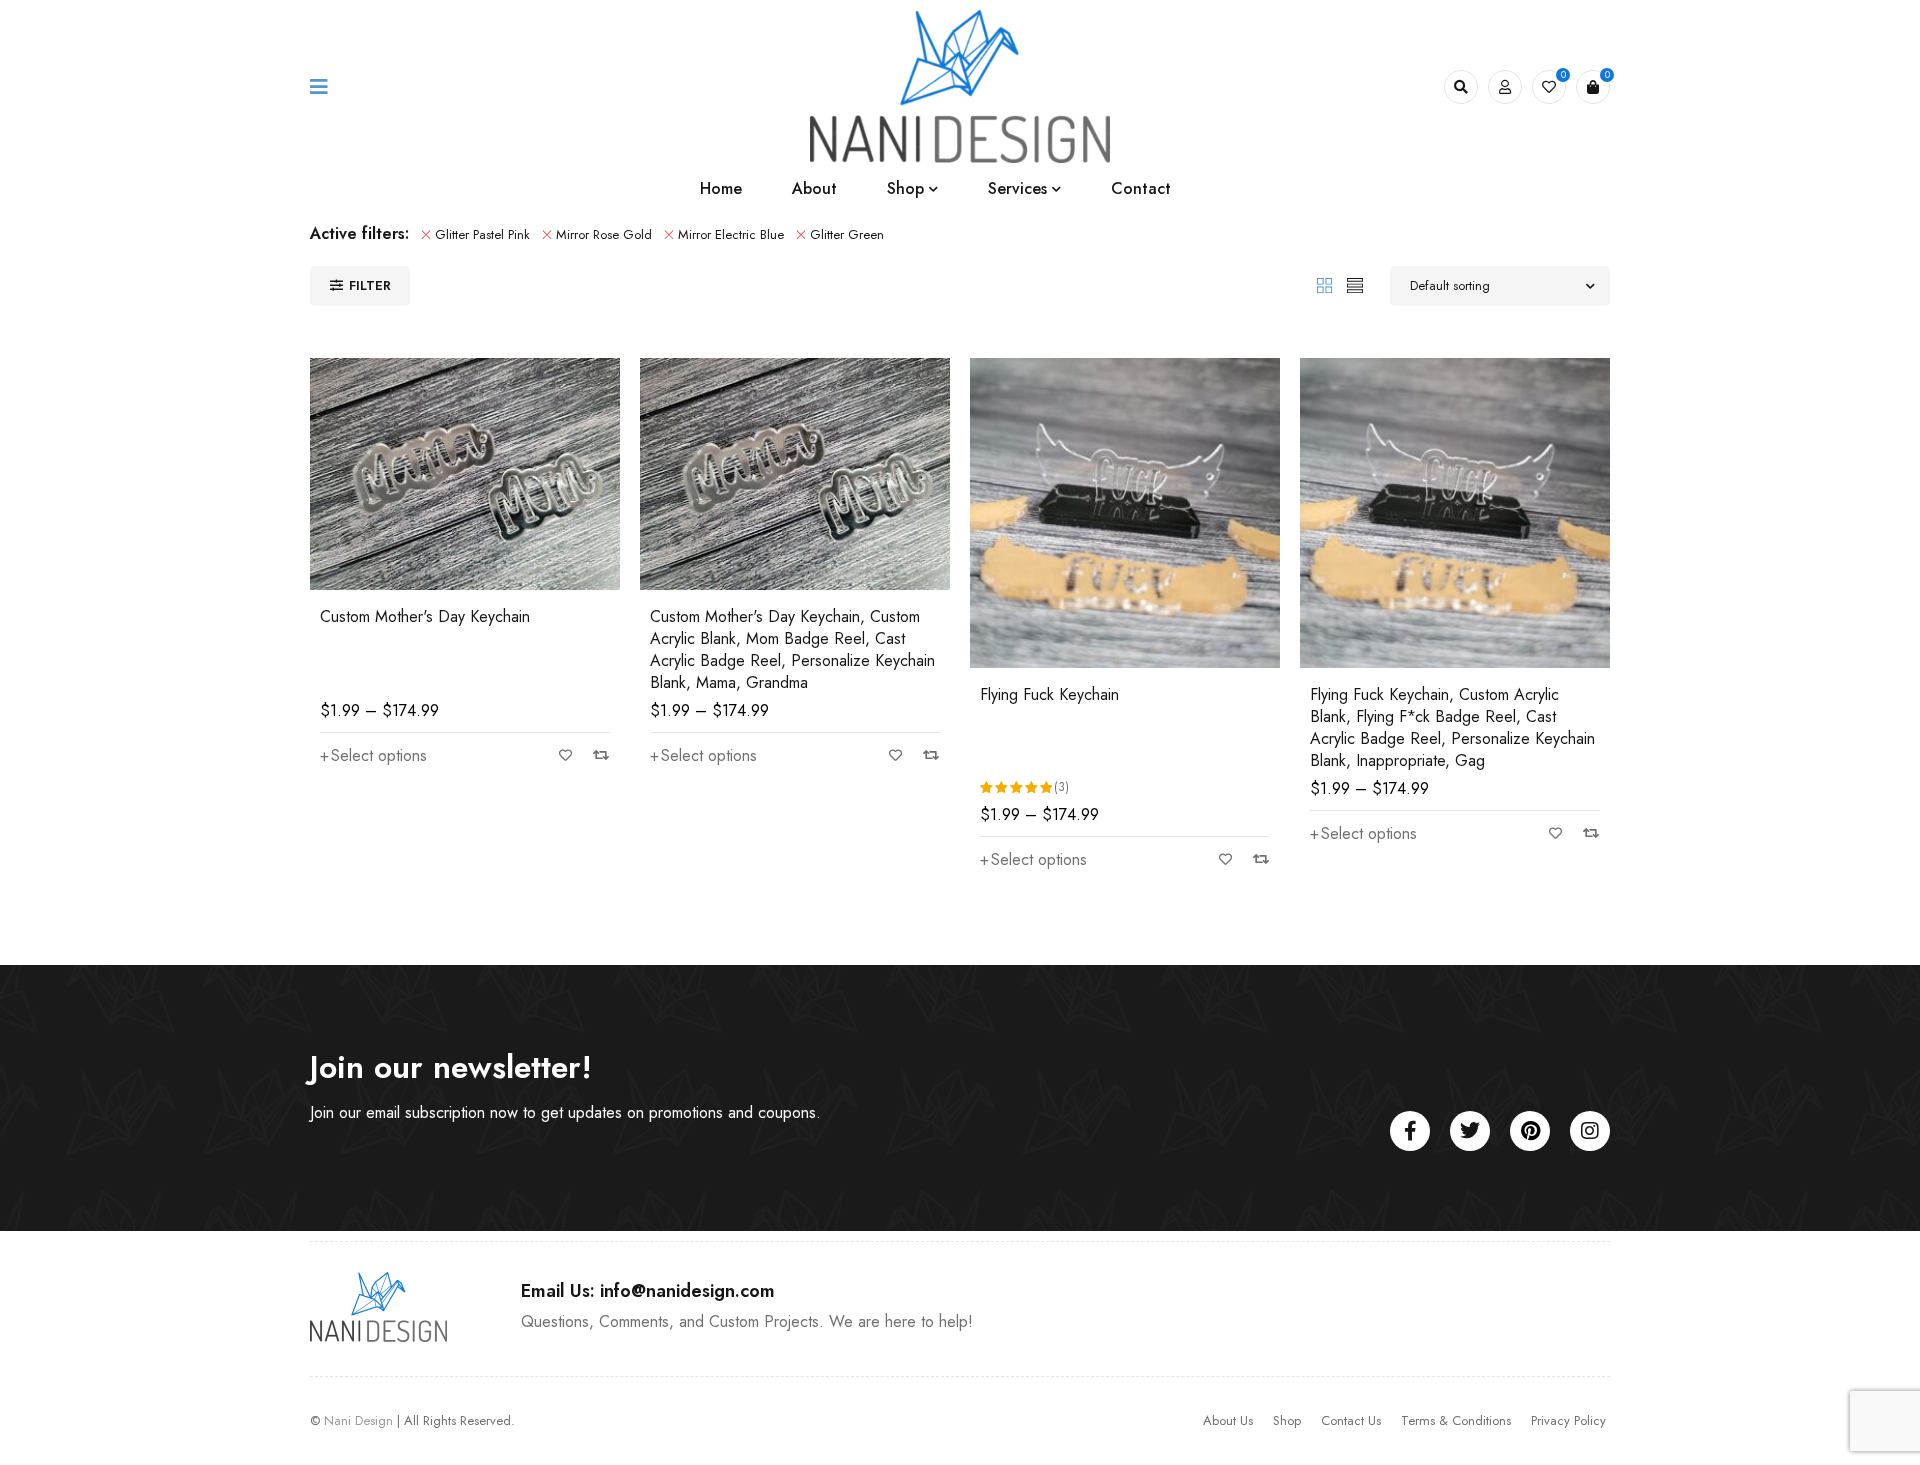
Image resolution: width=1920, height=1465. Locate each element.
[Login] (1505, 87)
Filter (370, 285)
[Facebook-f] (1410, 1131)
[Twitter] (1470, 1131)
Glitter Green (847, 234)
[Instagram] (1590, 1131)
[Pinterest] (1530, 1131)
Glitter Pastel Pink (482, 234)
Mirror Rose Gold (604, 234)
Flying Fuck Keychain (1049, 694)
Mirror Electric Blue (731, 234)
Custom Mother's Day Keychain (425, 616)
